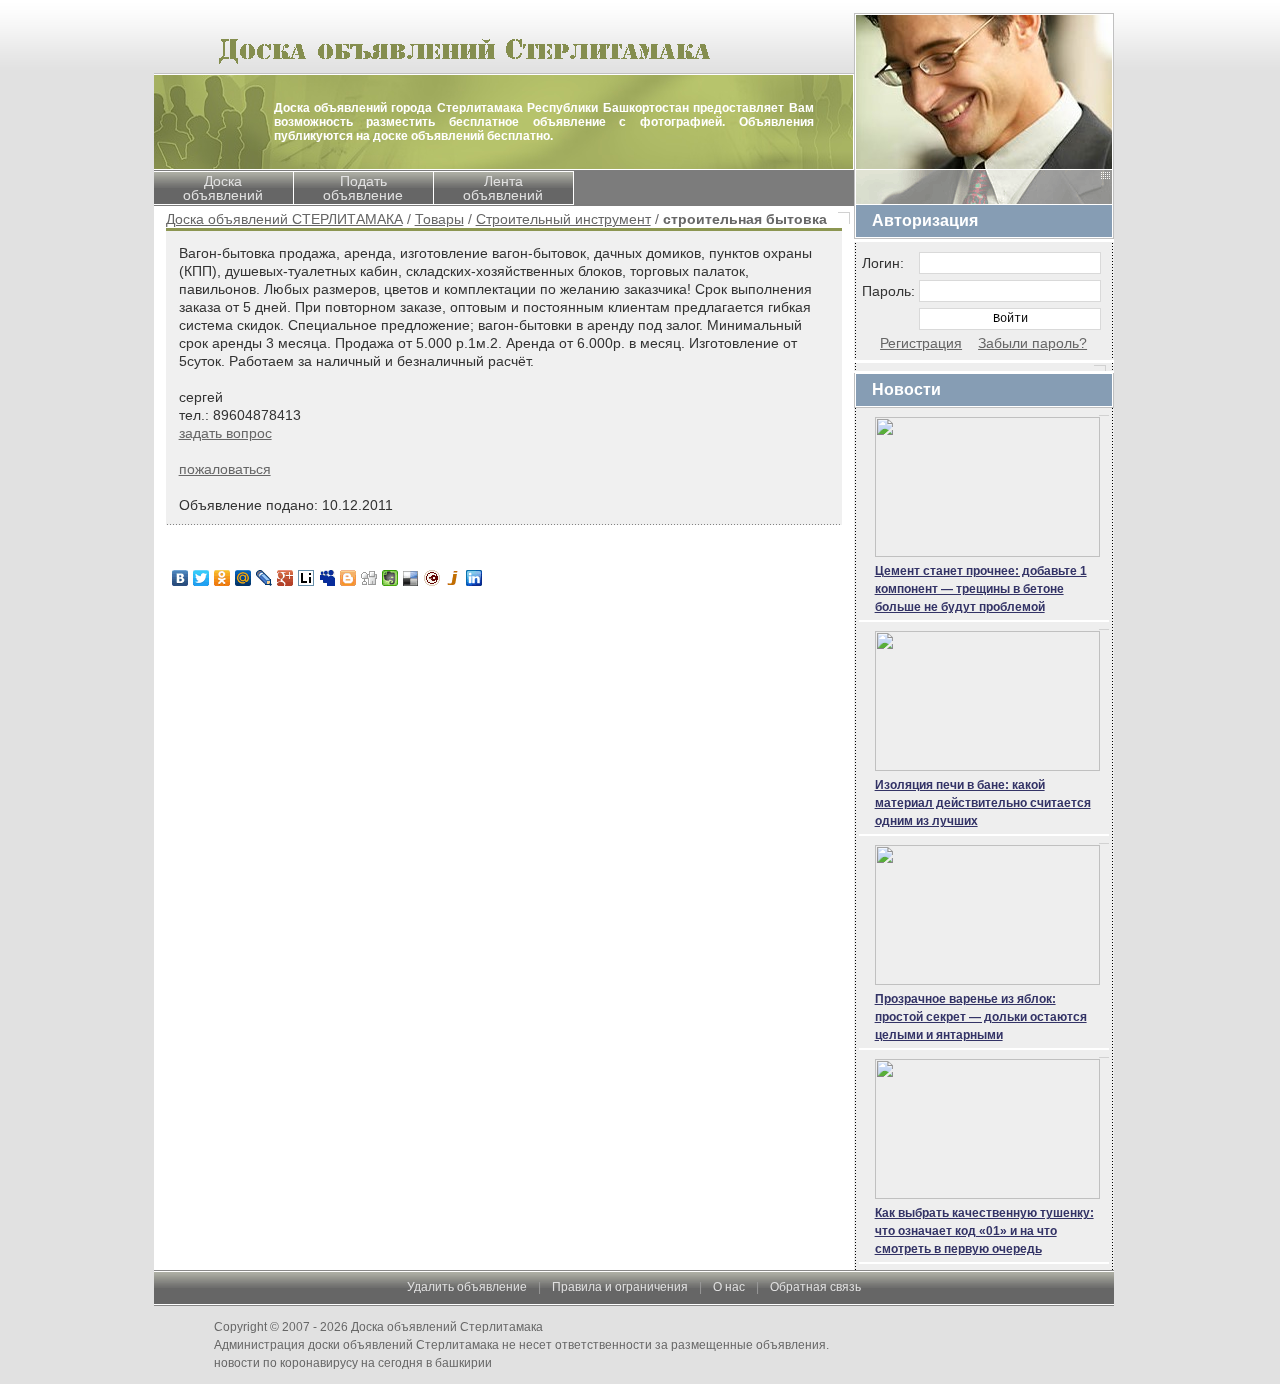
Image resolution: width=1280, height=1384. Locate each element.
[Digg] (369, 578)
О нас (729, 1287)
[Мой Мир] (243, 578)
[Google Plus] (285, 578)
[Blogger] (348, 578)
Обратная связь (815, 1287)
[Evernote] (390, 578)
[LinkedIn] (474, 578)
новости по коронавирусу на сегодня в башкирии (353, 1363)
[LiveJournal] (264, 578)
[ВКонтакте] (180, 578)
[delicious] (411, 578)
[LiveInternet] (306, 578)
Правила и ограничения (620, 1287)
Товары (439, 219)
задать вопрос (225, 433)
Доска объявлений (223, 188)
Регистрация (921, 343)
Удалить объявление (467, 1287)
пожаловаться (225, 469)
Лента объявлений (503, 188)
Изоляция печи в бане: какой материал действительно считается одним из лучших (983, 803)
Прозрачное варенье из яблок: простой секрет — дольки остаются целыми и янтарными (981, 1017)
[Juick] (453, 578)
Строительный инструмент (563, 219)
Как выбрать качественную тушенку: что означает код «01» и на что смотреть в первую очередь (984, 1231)
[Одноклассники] (222, 578)
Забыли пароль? (1032, 343)
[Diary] (432, 578)
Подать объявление (363, 188)
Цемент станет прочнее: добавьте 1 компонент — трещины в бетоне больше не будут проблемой (981, 589)
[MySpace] (327, 578)
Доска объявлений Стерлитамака (447, 1327)
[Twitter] (201, 578)
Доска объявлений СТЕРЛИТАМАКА (284, 219)
